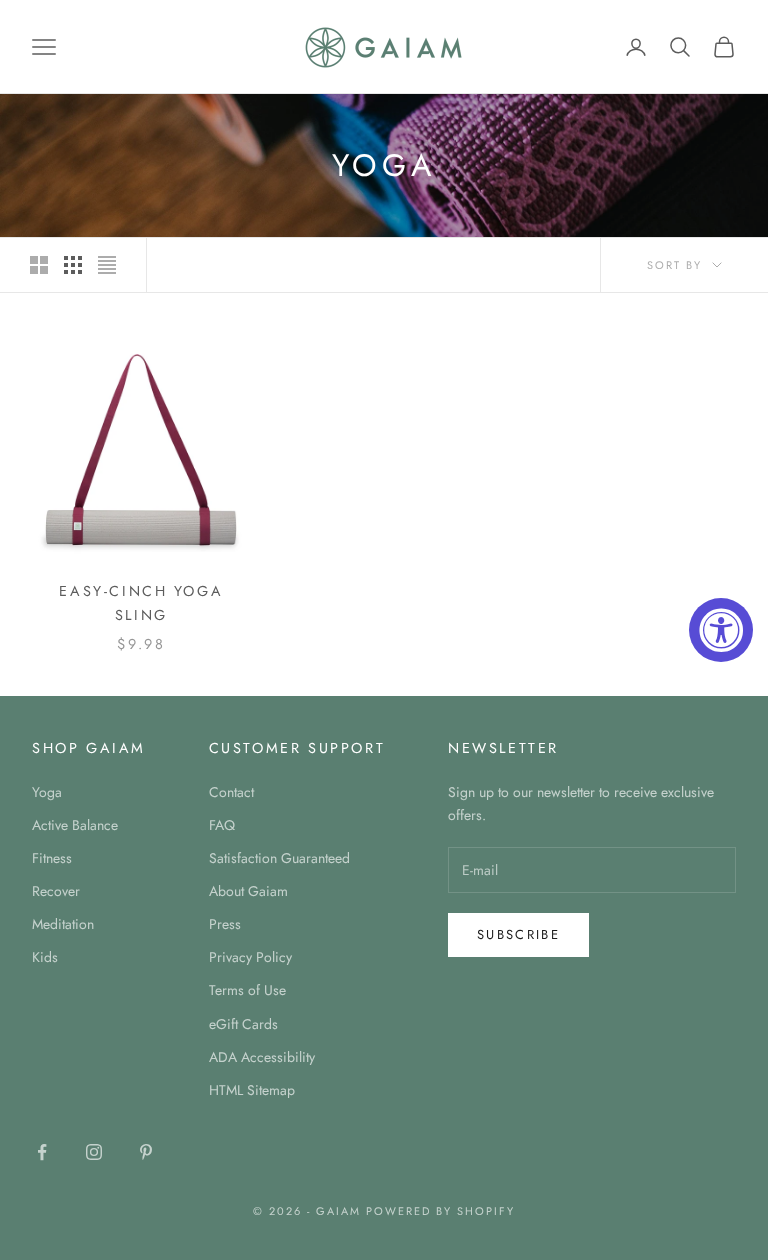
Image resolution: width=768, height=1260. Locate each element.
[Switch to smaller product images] (73, 265)
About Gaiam (248, 891)
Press (225, 924)
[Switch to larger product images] (39, 265)
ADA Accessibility (262, 1057)
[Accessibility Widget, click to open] (721, 630)
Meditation (63, 924)
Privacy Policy (250, 957)
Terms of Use (247, 990)
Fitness (52, 858)
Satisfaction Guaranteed (279, 858)
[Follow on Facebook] (42, 1152)
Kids (45, 957)
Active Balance (75, 825)
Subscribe (518, 934)
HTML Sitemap (252, 1090)
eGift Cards (243, 1024)
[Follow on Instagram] (94, 1152)
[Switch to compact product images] (107, 265)
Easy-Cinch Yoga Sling (141, 603)
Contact (231, 792)
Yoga (47, 792)
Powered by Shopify (440, 1211)
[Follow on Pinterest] (146, 1152)
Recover (56, 891)
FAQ (222, 825)
